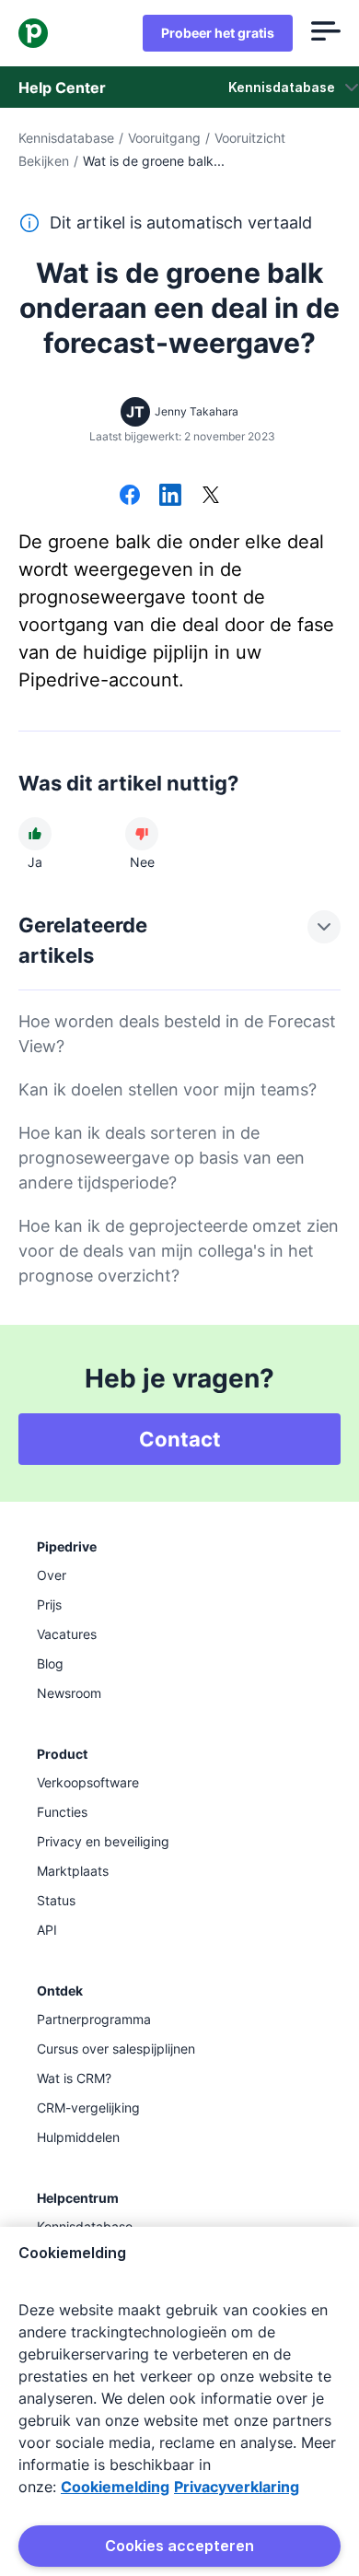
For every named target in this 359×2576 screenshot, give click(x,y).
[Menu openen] (326, 33)
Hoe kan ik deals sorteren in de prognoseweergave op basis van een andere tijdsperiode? (162, 1158)
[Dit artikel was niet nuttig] (142, 834)
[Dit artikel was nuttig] (35, 834)
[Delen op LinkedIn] (170, 497)
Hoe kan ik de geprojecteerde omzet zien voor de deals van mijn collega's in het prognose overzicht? (179, 1251)
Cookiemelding (115, 2487)
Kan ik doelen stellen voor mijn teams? (168, 1089)
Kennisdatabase (66, 138)
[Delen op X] (211, 497)
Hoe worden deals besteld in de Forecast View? (177, 1034)
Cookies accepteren (179, 2546)
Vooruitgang (164, 138)
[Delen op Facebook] (130, 497)
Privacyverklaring (237, 2487)
